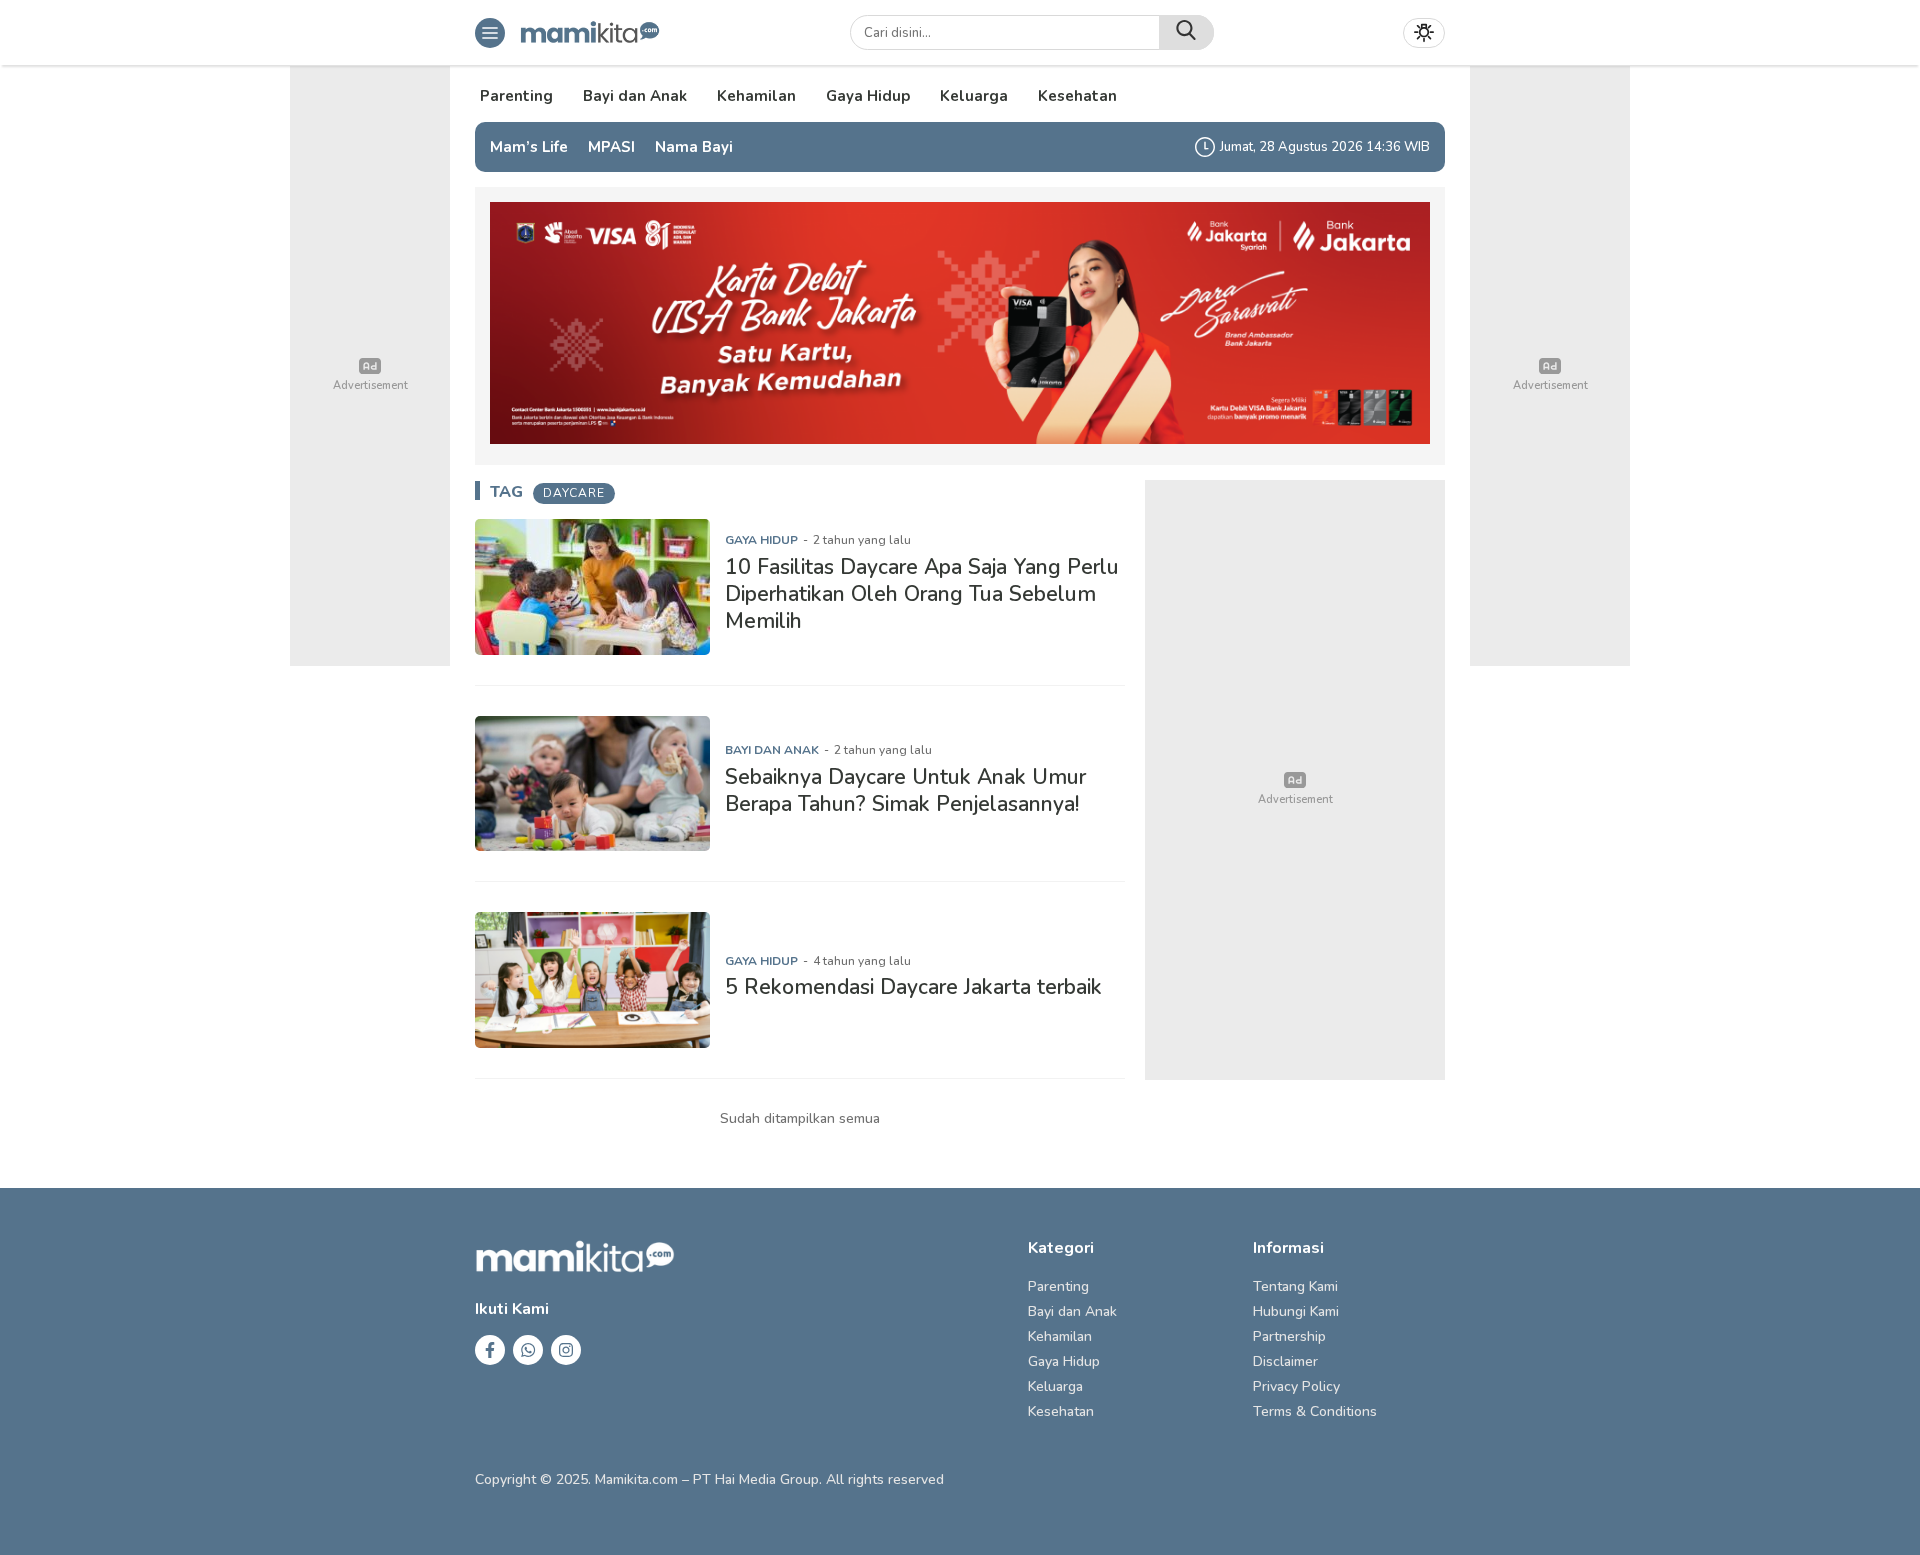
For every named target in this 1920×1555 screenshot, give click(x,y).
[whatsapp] (528, 1350)
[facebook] (490, 1350)
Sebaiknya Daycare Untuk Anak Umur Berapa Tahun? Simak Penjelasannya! (905, 790)
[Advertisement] (1295, 780)
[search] (1186, 32)
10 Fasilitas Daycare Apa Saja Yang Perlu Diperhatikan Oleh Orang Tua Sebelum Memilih (922, 594)
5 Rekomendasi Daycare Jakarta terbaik (913, 987)
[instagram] (566, 1350)
